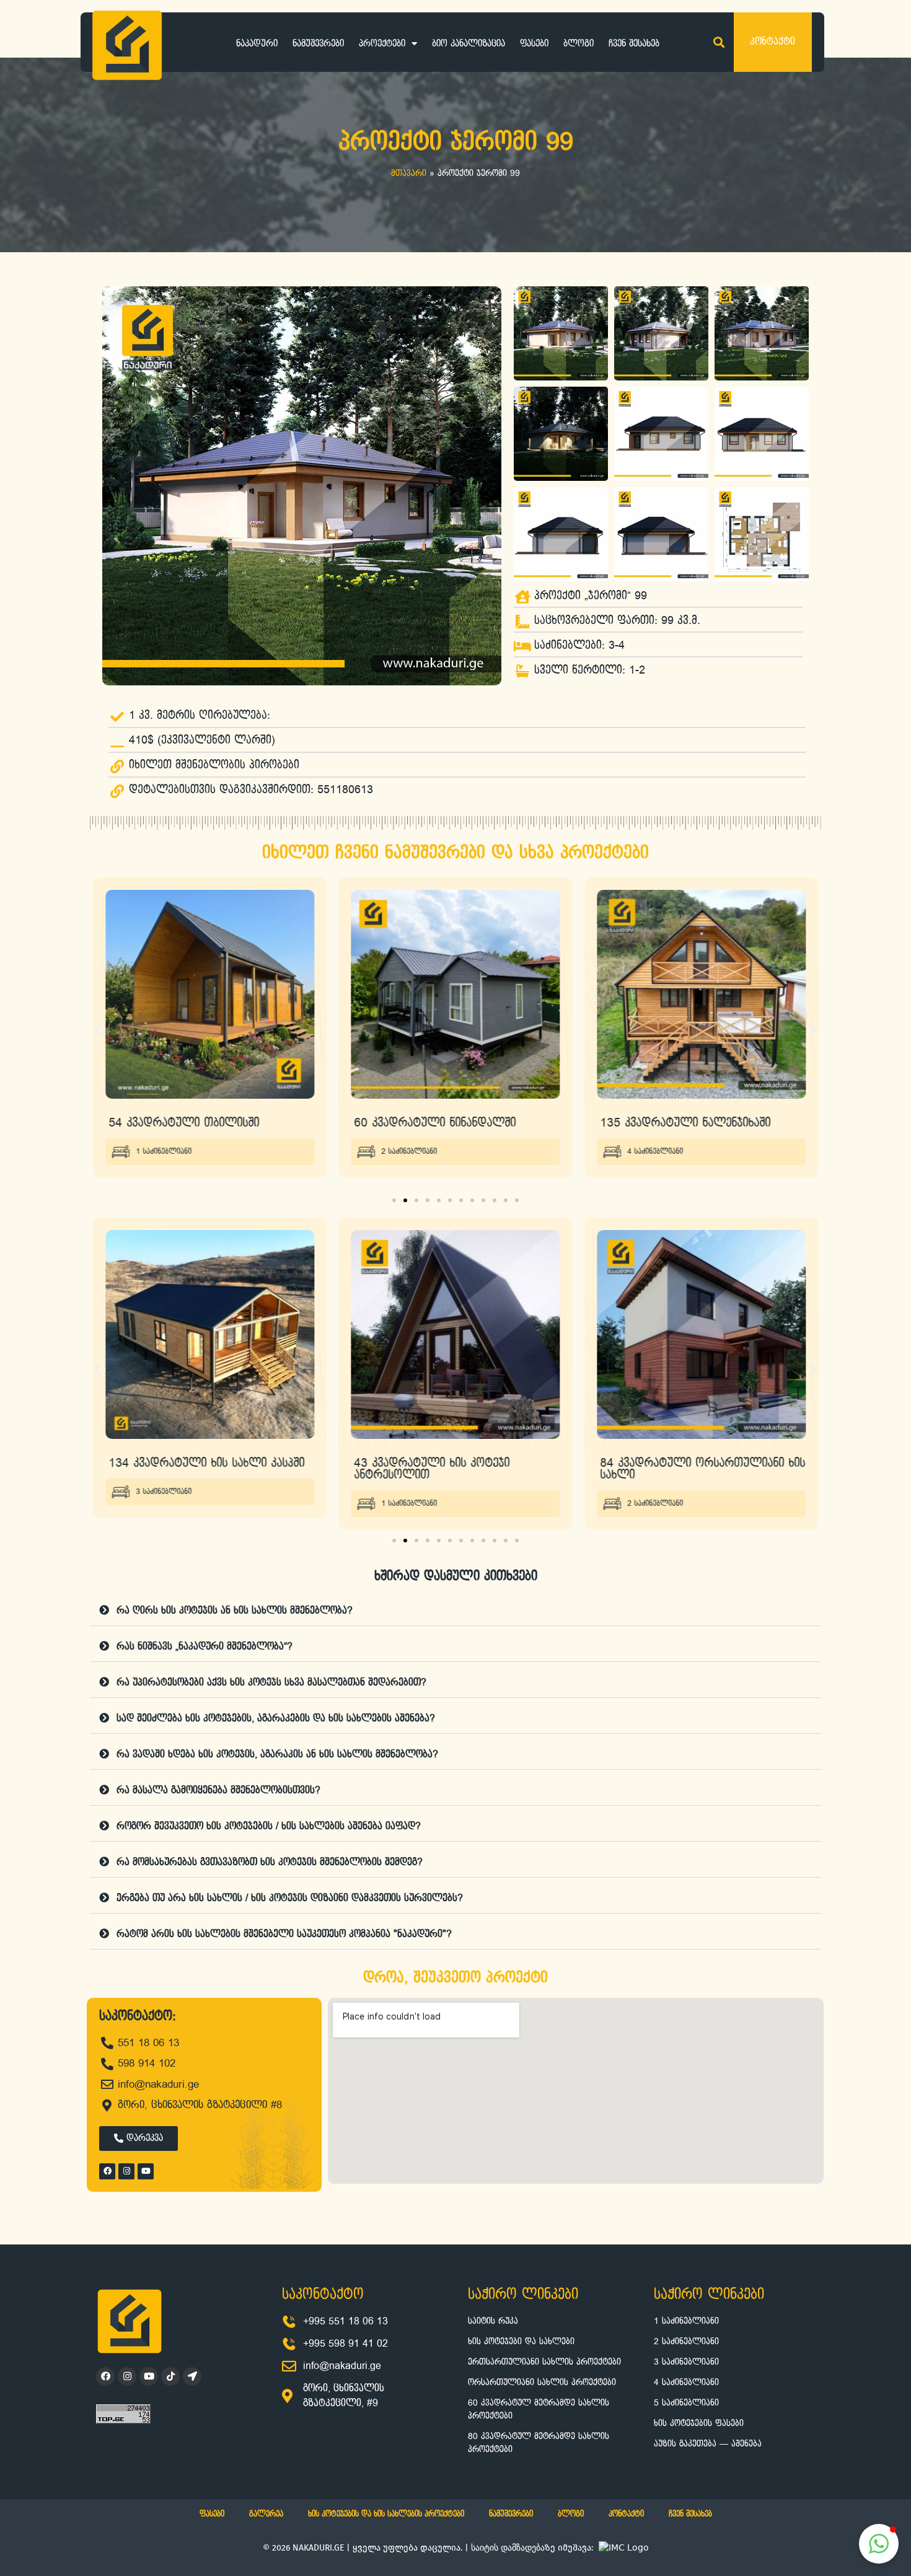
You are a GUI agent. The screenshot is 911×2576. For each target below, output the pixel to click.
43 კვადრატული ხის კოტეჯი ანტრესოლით (186, 1469)
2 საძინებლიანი (164, 1152)
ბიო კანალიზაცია (469, 44)
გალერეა (266, 2514)
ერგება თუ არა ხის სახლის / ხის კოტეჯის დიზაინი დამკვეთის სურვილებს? (290, 1898)
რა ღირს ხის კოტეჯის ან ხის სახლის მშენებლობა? (235, 1611)
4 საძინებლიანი (410, 1152)
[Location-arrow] (192, 2376)
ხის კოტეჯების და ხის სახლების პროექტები (386, 2514)
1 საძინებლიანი (164, 1504)
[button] (719, 42)
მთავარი (409, 174)
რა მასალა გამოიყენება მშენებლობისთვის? (218, 1791)
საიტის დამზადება (508, 2547)
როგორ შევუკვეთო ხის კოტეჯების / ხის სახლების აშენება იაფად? (269, 1826)
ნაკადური (257, 44)
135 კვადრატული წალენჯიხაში (440, 1123)
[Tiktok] (170, 2376)
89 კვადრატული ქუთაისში (672, 1123)
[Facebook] (107, 2171)
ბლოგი (579, 44)
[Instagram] (126, 2171)
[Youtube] (146, 2171)
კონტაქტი (626, 2514)
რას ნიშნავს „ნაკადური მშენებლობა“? (205, 1647)
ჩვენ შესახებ (634, 44)
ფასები (534, 44)
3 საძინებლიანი (655, 1492)
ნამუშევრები (318, 44)
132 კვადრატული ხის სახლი (679, 1463)
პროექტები (382, 44)
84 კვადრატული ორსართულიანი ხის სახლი (457, 1469)
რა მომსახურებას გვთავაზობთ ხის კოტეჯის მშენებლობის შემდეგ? (270, 1862)
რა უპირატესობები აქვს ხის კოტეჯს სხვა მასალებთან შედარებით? (271, 1683)
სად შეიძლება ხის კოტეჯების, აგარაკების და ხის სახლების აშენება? (276, 1719)
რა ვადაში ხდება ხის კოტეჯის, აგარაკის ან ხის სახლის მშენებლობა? (277, 1755)
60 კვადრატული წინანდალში (189, 1123)
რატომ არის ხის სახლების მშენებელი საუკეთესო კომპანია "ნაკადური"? (284, 1934)
